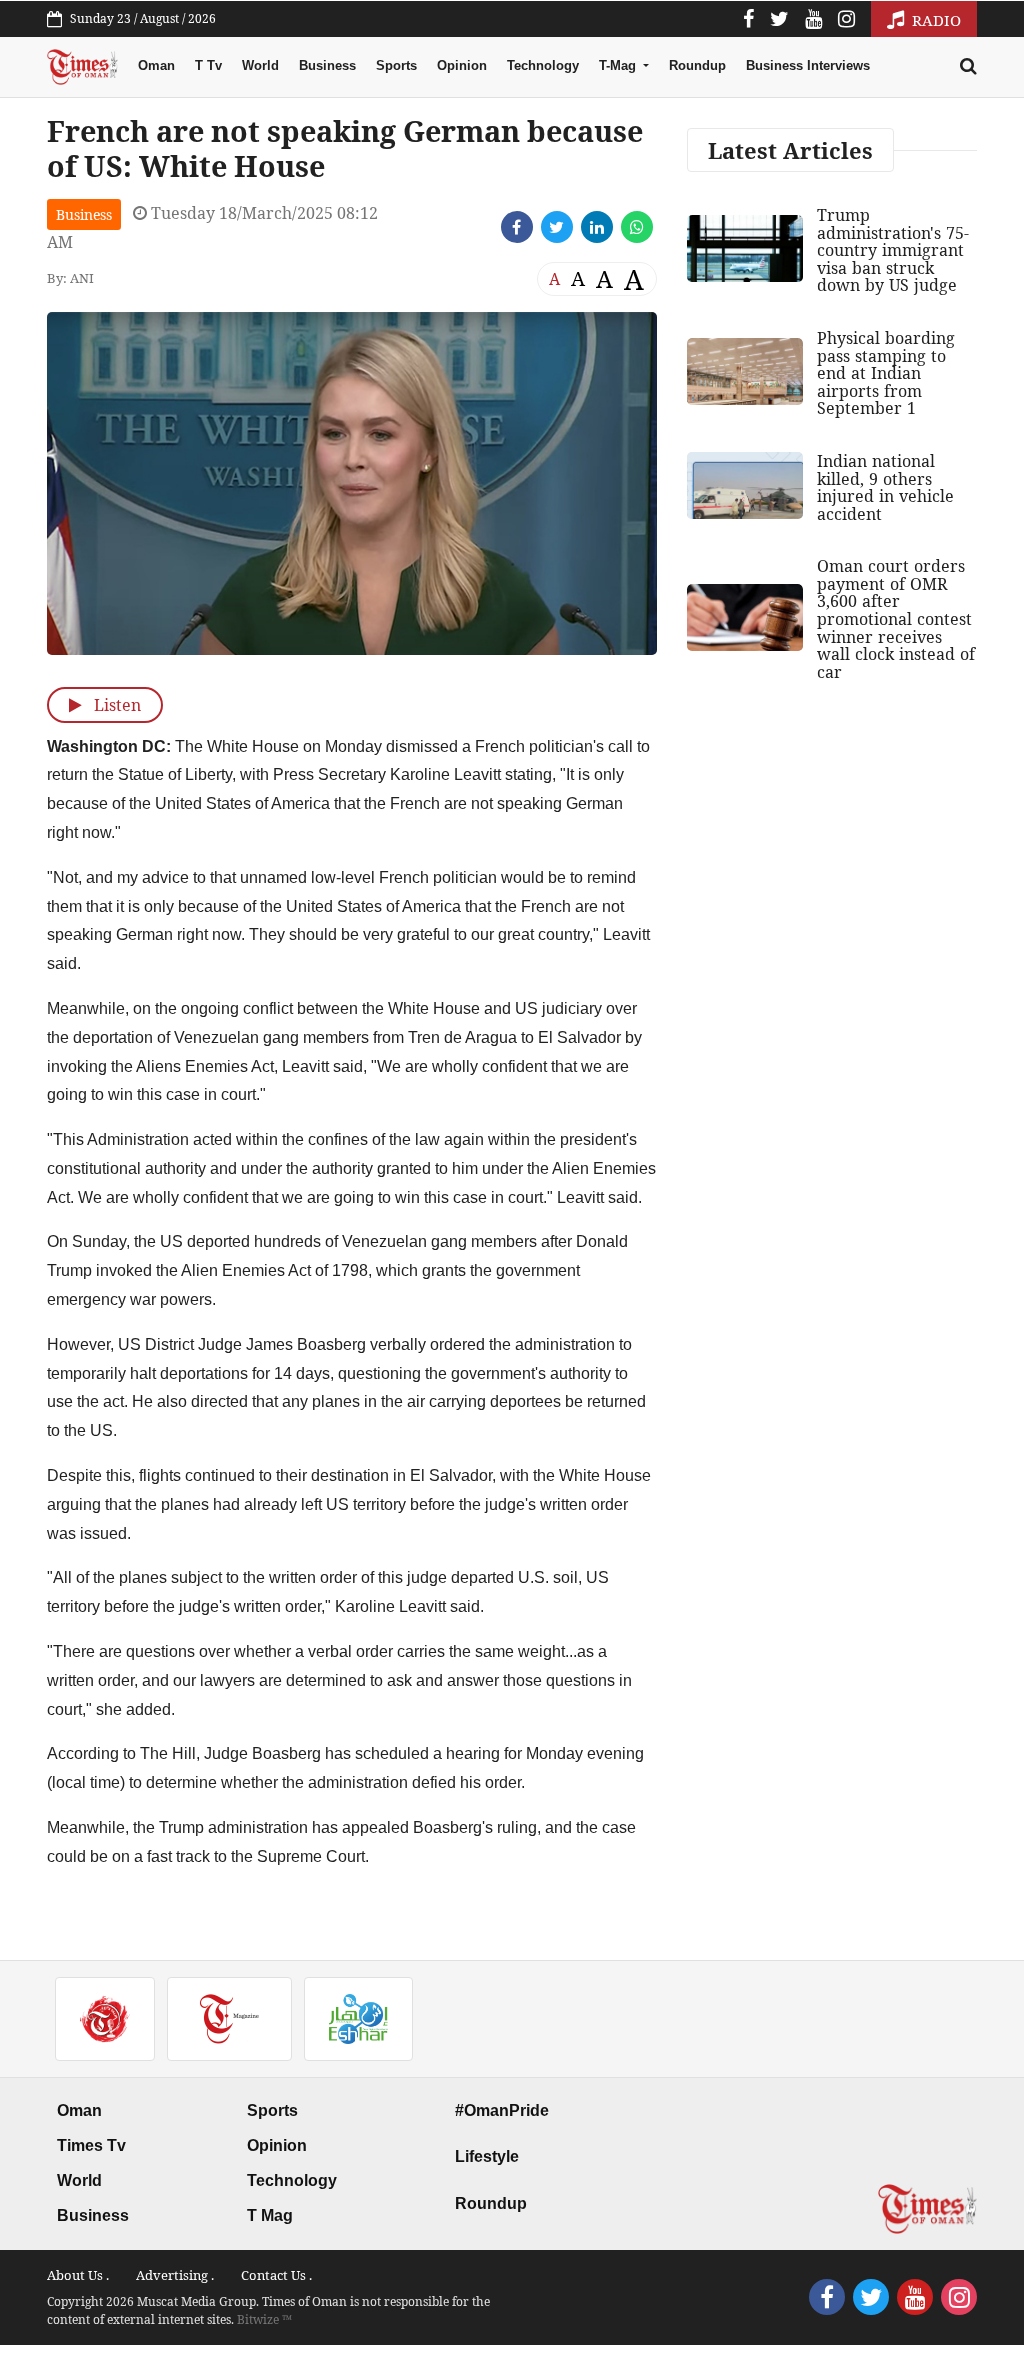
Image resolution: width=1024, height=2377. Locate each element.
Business (327, 65)
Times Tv (91, 2145)
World (260, 65)
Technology (543, 65)
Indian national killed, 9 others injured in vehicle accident (885, 487)
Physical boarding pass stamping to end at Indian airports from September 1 (886, 373)
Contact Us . (276, 2275)
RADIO (934, 20)
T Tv (208, 65)
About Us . (78, 2275)
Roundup (697, 65)
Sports (396, 65)
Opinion (462, 65)
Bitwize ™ (264, 2319)
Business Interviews (808, 65)
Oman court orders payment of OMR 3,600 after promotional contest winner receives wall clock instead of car (896, 619)
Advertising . (175, 2275)
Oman (156, 65)
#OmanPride (502, 2110)
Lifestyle (487, 2156)
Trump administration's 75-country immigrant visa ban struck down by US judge (893, 250)
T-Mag (619, 65)
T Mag (270, 2215)
